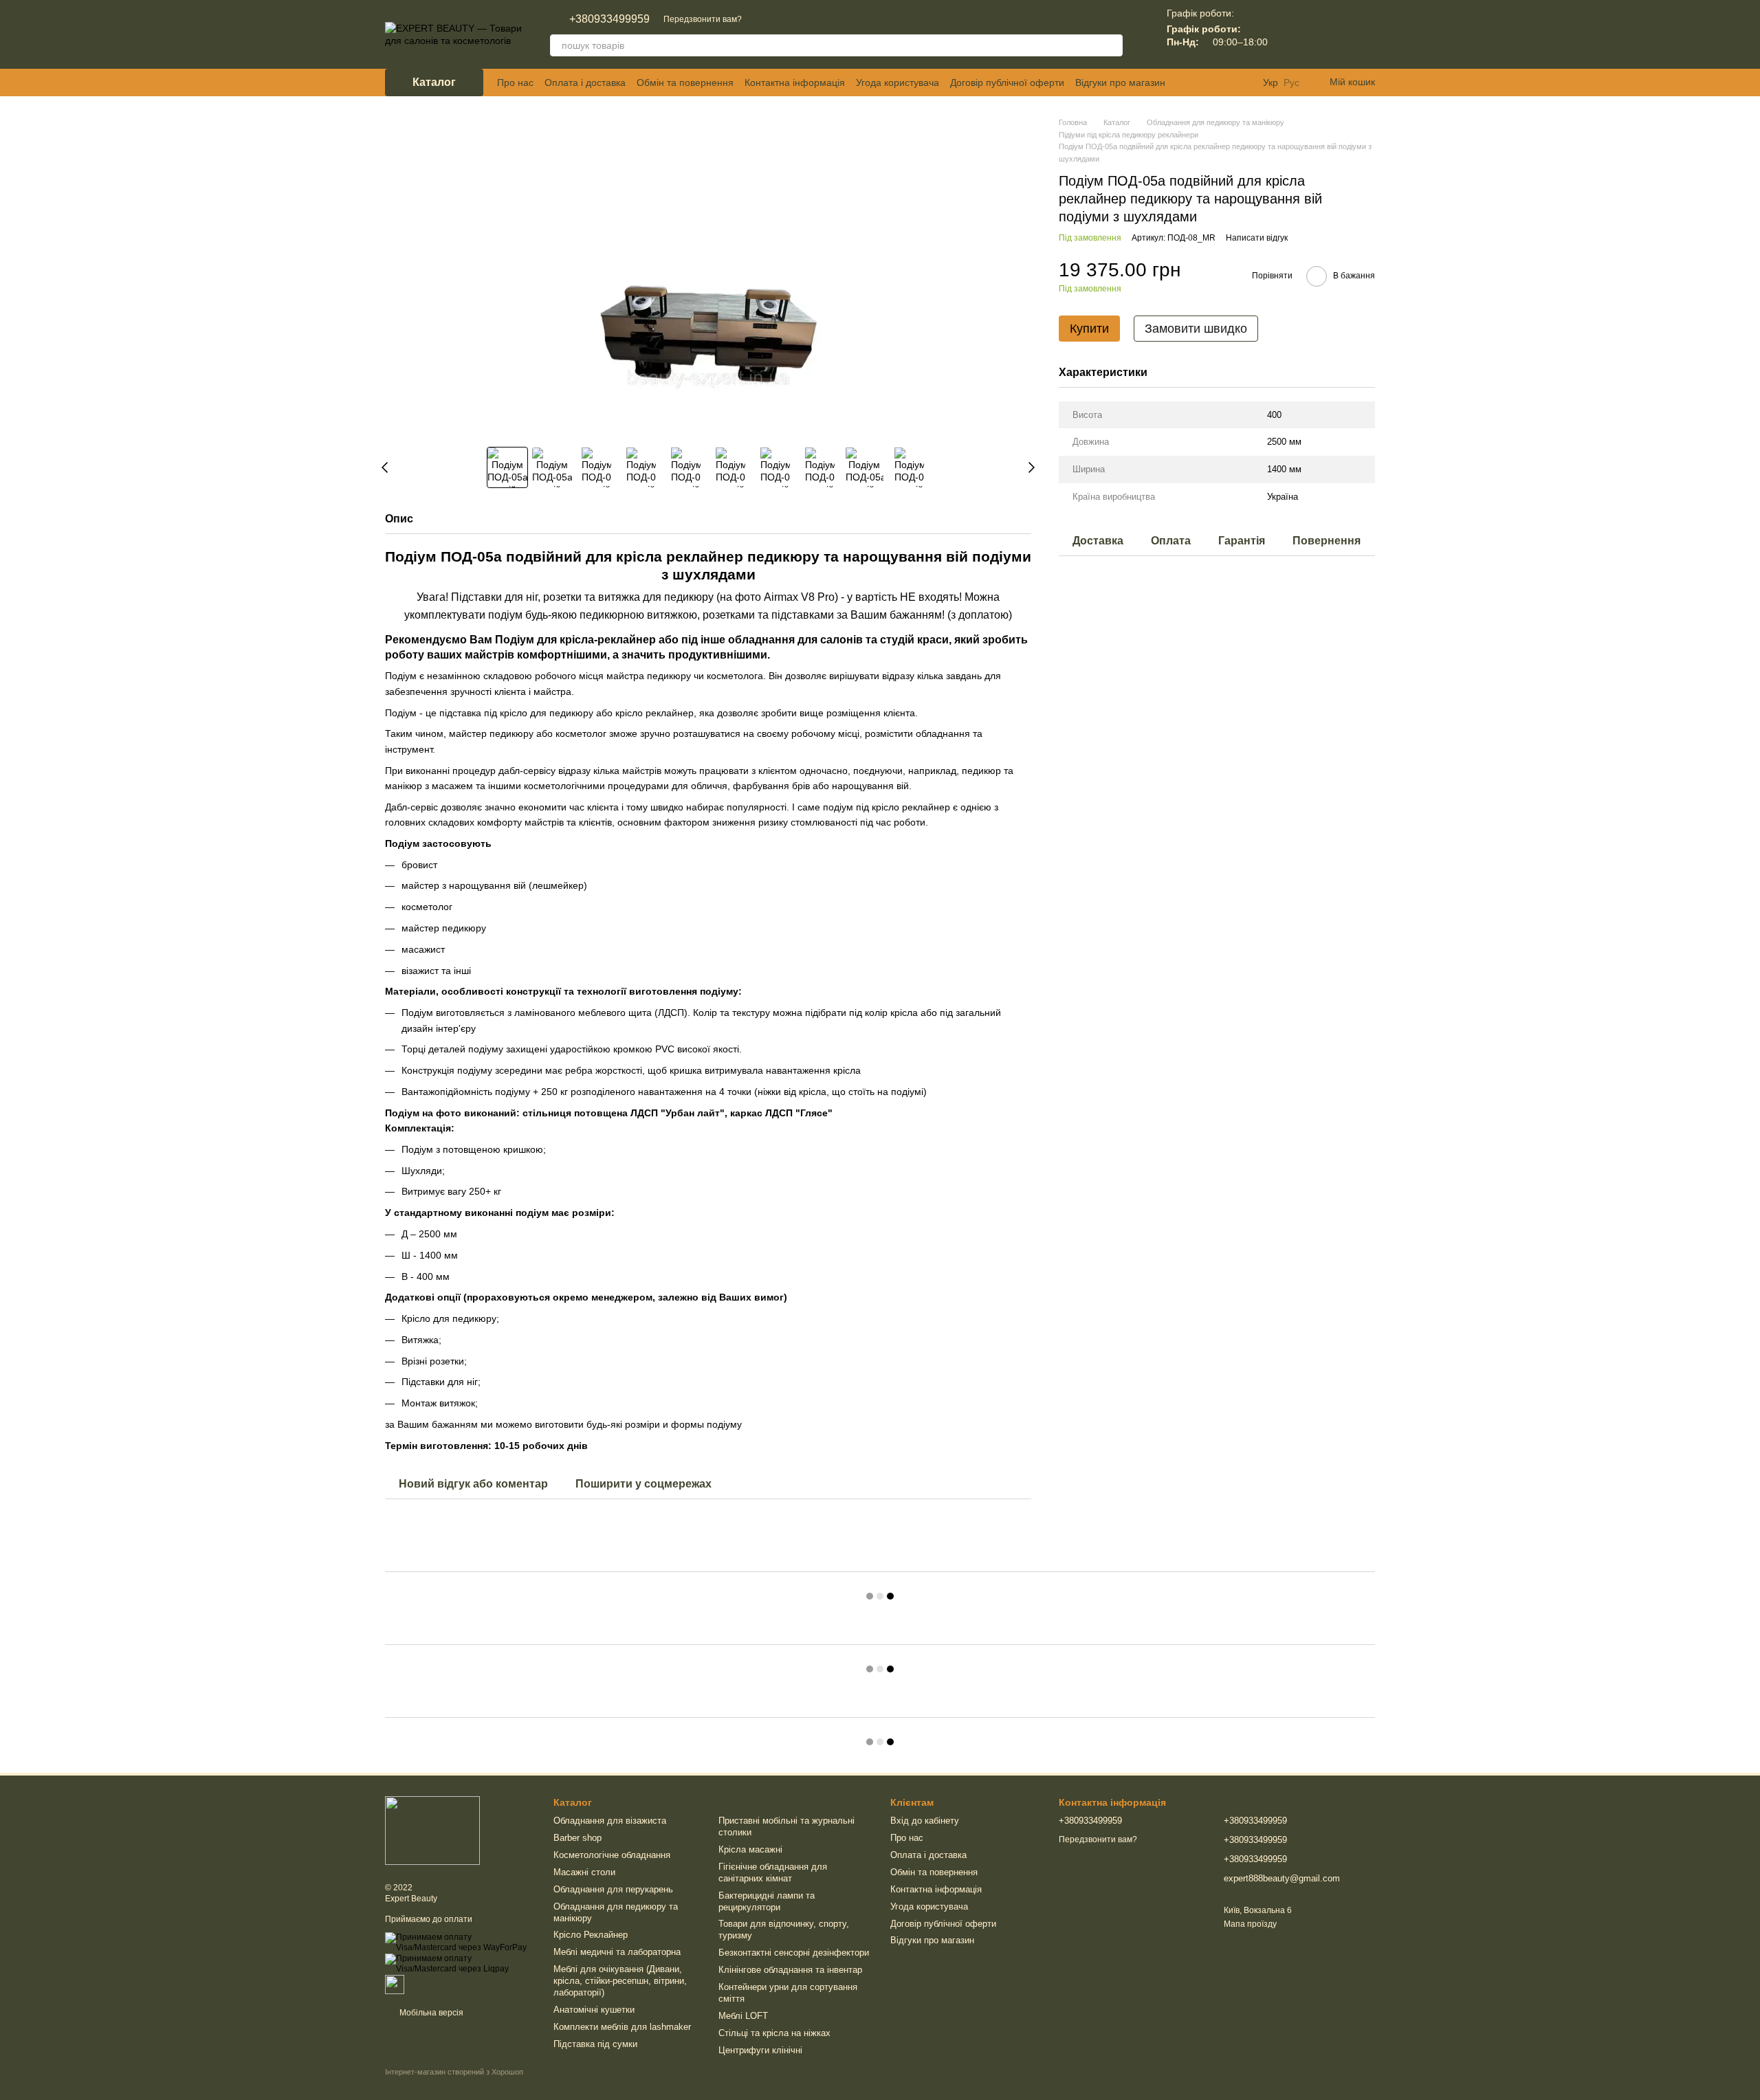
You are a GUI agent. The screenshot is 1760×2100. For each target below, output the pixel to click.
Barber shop (577, 1838)
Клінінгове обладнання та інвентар (790, 1970)
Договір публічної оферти (1007, 82)
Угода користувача (898, 82)
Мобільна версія (430, 2013)
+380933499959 (609, 19)
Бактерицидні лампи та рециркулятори (767, 1901)
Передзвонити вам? (703, 19)
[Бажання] (1328, 34)
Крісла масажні (750, 1849)
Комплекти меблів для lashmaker (622, 2027)
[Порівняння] (1292, 34)
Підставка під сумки (595, 2044)
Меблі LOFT (743, 2016)
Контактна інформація (795, 82)
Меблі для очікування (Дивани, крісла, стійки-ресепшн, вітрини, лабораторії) (620, 1981)
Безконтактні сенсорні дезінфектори (794, 1953)
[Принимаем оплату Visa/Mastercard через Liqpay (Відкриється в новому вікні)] (459, 1964)
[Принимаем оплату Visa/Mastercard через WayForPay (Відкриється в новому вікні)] (459, 1942)
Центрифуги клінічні (760, 2050)
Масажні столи (584, 1872)
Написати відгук (1257, 238)
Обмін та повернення (685, 82)
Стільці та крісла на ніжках (774, 2033)
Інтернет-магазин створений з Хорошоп (454, 2072)
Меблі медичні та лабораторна (617, 1952)
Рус (1291, 82)
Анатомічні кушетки (594, 2010)
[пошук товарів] (1112, 45)
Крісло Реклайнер (591, 1935)
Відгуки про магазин (1120, 82)
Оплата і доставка (585, 82)
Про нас (515, 82)
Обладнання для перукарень (613, 1889)
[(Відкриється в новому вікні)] (395, 1984)
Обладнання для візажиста (610, 1821)
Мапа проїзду (1250, 1924)
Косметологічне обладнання (612, 1855)
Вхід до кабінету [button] (925, 1821)
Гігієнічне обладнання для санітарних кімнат (773, 1872)
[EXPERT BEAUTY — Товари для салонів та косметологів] (432, 1830)
